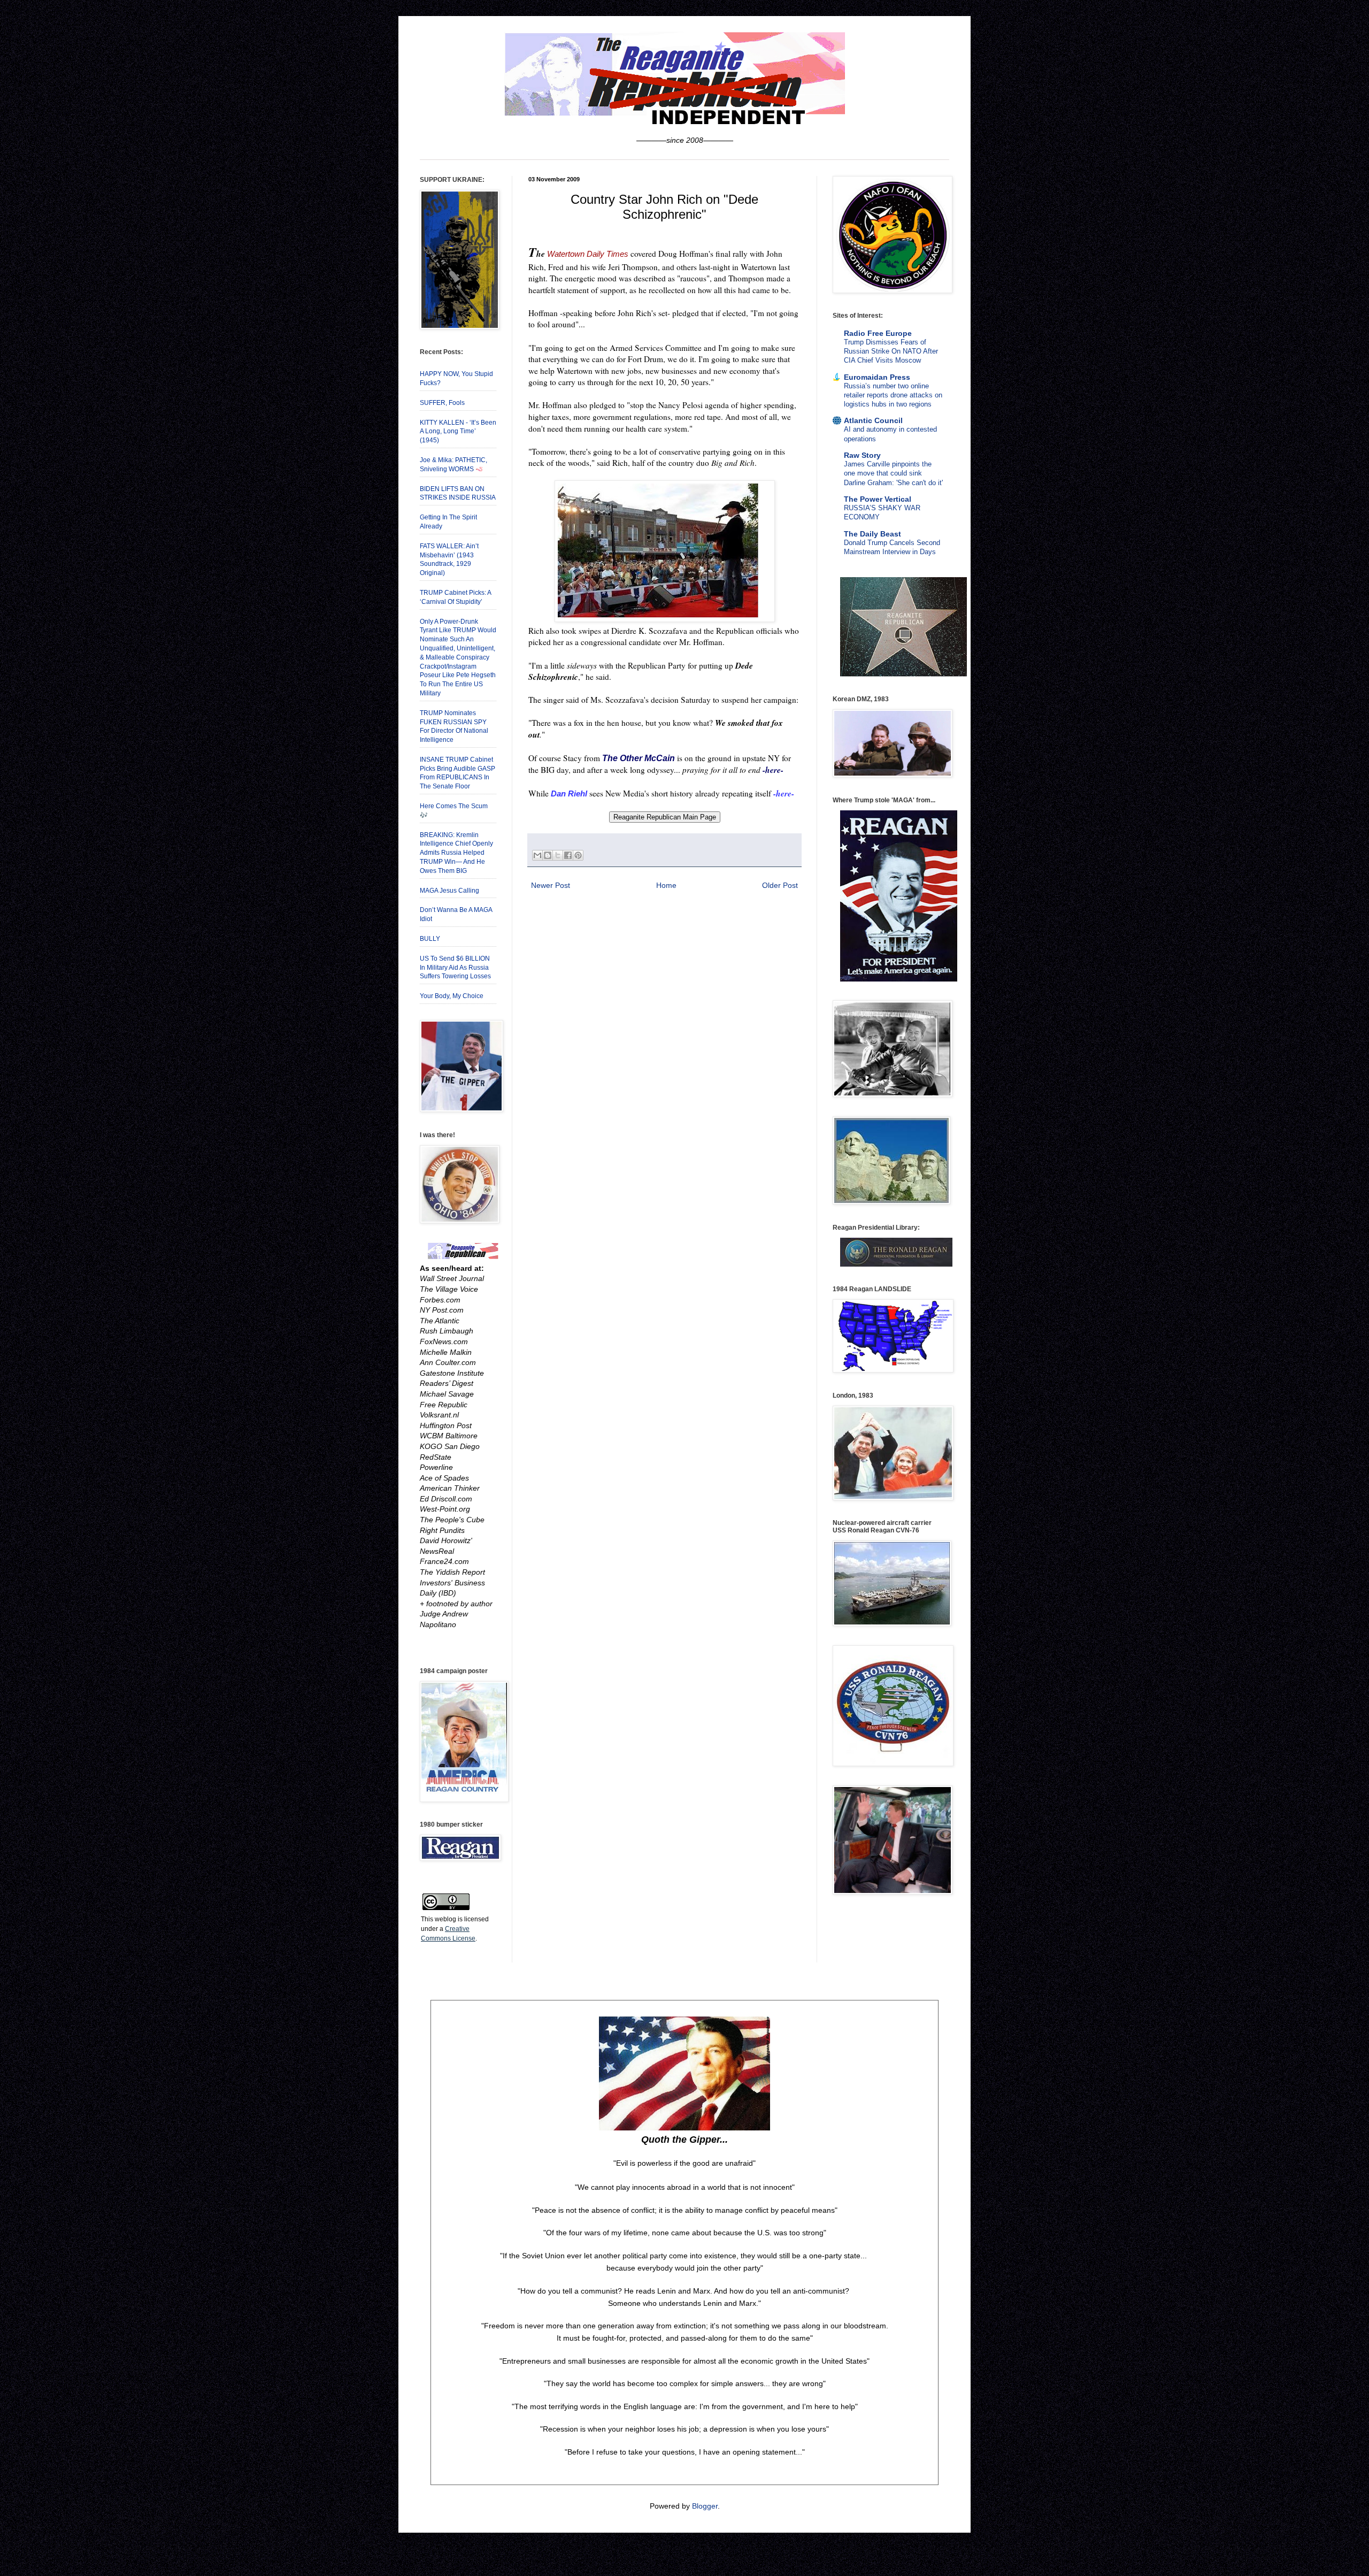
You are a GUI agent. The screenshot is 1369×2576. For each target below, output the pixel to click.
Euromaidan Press (877, 377)
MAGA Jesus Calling (449, 891)
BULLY (430, 939)
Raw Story (862, 455)
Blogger (705, 2506)
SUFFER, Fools (442, 403)
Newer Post (551, 885)
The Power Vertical (878, 499)
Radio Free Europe (878, 333)
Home (666, 885)
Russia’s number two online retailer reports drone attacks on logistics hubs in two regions (893, 395)
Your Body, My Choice (452, 996)
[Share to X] (558, 855)
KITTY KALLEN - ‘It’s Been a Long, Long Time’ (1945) (458, 432)
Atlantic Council (873, 420)
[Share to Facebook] (568, 855)
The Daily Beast (872, 534)
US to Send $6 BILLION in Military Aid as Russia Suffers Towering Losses (455, 968)
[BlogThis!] (548, 855)
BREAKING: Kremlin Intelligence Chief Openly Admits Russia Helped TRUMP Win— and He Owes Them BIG (456, 853)
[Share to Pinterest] (578, 855)
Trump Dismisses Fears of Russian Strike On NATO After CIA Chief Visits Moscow (891, 351)
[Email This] (537, 855)
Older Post (780, 885)
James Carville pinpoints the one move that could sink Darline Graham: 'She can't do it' (893, 473)
